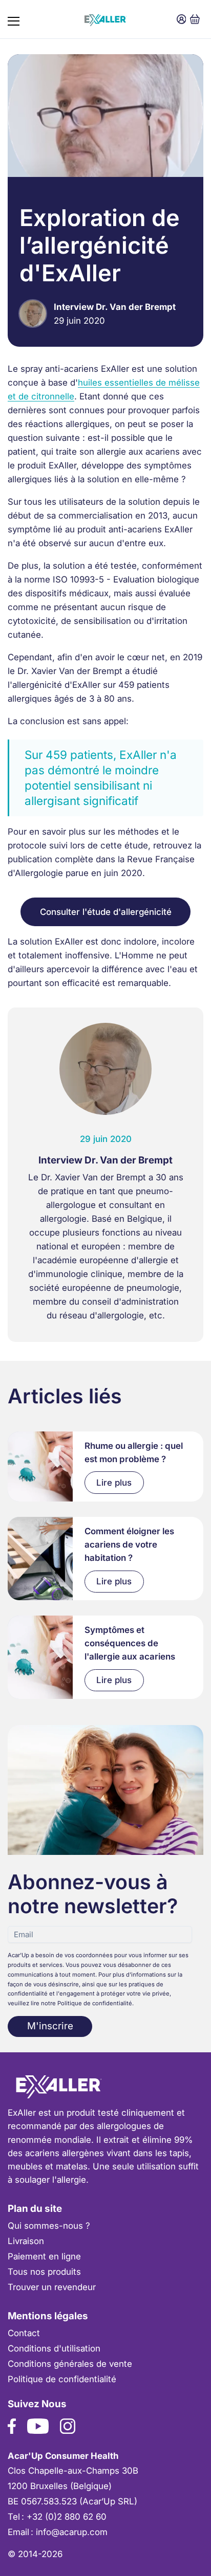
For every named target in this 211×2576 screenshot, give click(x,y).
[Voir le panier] (195, 19)
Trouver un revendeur (52, 2287)
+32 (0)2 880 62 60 (67, 2517)
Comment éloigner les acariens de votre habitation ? (129, 1545)
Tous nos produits (44, 2272)
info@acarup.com (72, 2532)
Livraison (26, 2241)
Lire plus (114, 1483)
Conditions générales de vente (70, 2364)
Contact (24, 2333)
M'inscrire (50, 2026)
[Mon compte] (182, 19)
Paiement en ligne (44, 2256)
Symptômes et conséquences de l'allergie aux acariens (130, 1643)
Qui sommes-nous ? (49, 2226)
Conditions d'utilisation (54, 2348)
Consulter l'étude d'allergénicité (106, 912)
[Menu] (14, 19)
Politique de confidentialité (62, 2379)
